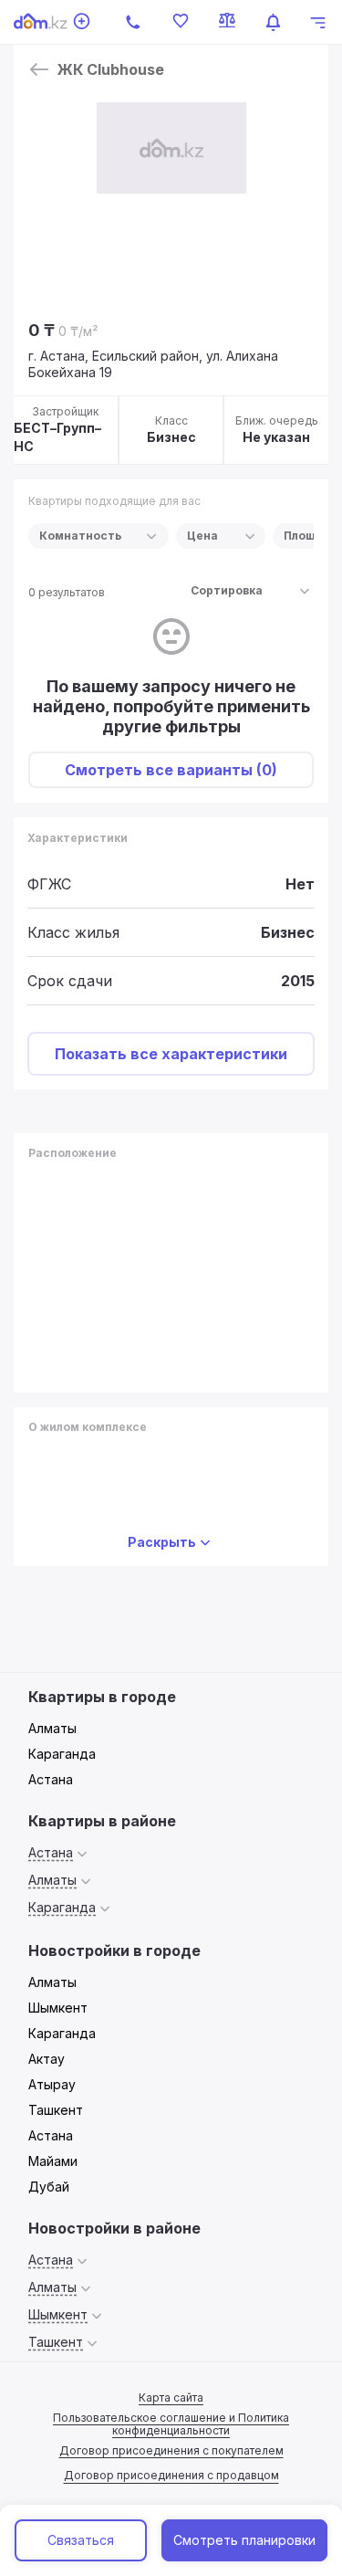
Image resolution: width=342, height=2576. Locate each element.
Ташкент (56, 2110)
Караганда (62, 1754)
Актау (47, 2059)
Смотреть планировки (244, 2540)
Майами (53, 2161)
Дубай (49, 2187)
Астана (51, 1779)
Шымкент (58, 2008)
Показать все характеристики (171, 1054)
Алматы (52, 1728)
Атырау (52, 2084)
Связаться (81, 2540)
